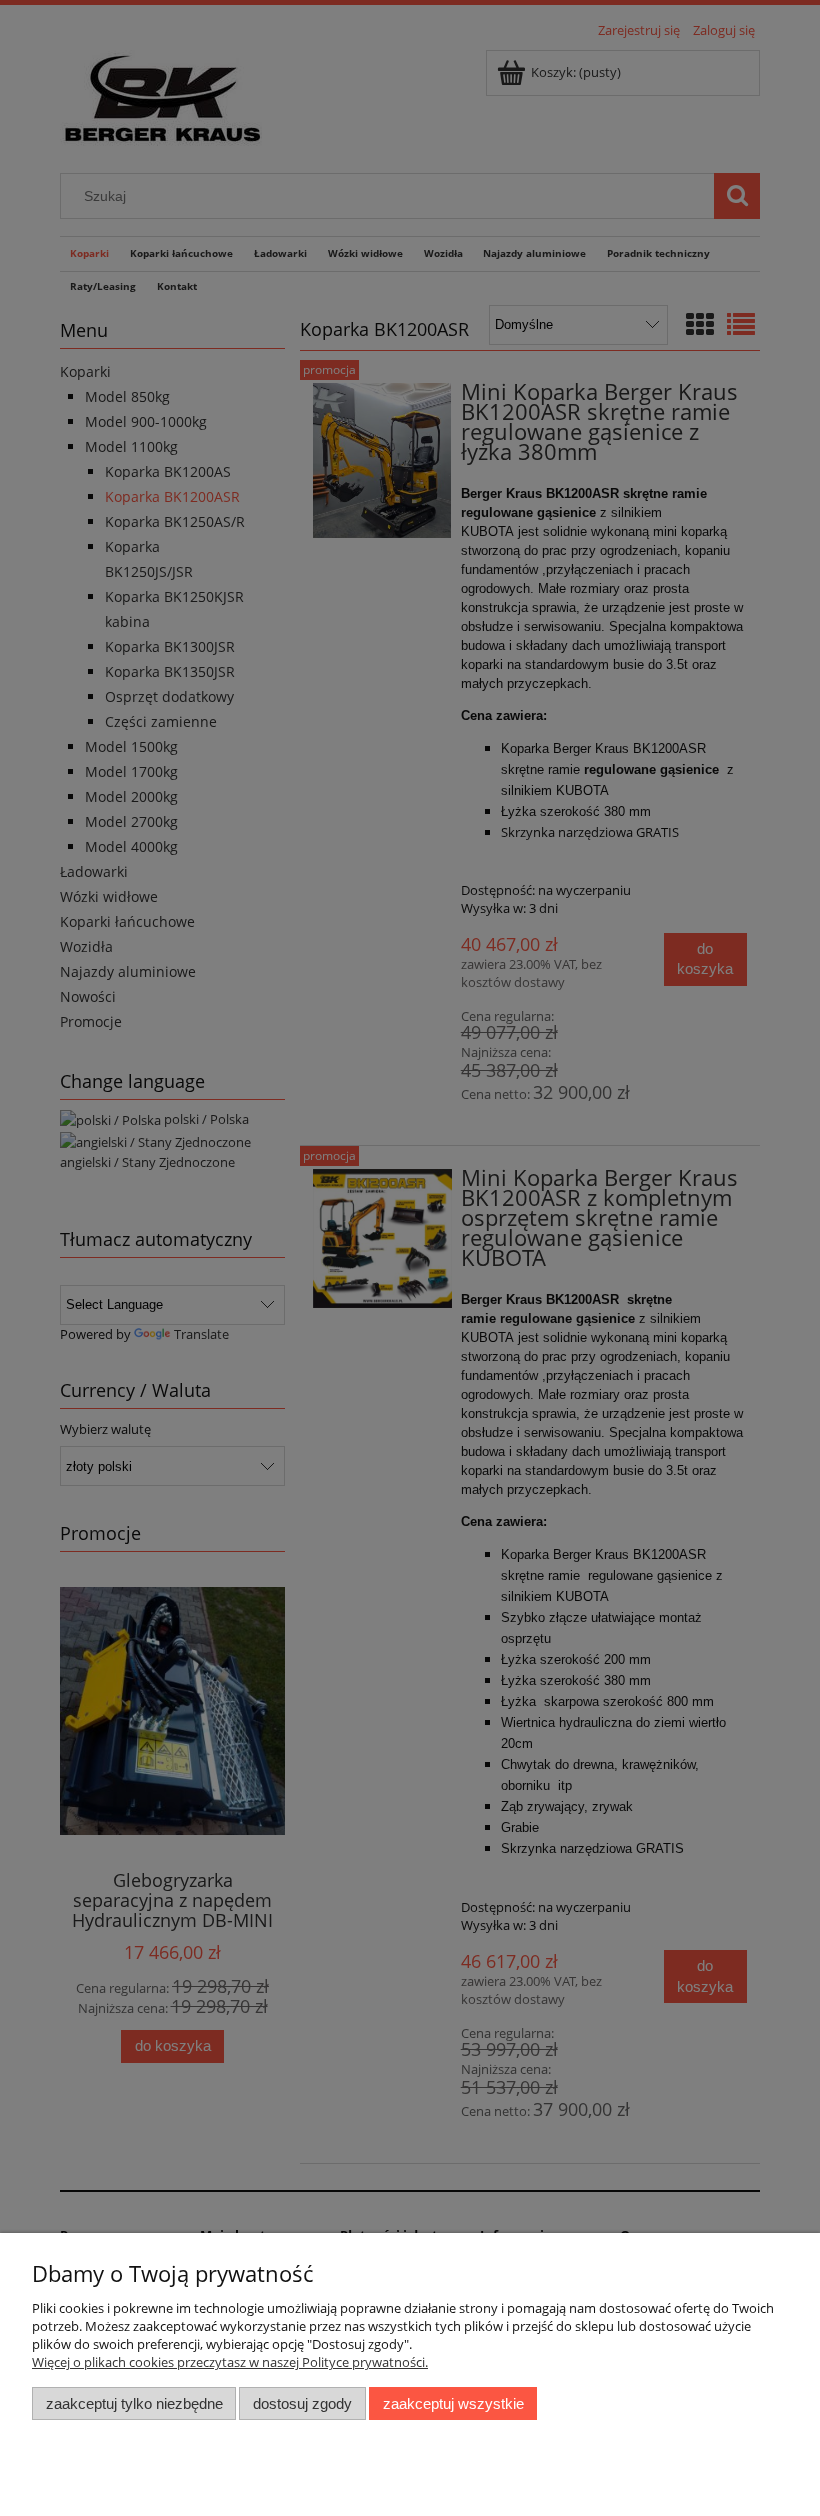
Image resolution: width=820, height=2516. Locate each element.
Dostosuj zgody (302, 2403)
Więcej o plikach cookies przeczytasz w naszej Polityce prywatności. (230, 2362)
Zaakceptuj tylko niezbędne (134, 2403)
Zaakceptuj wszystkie (453, 2403)
